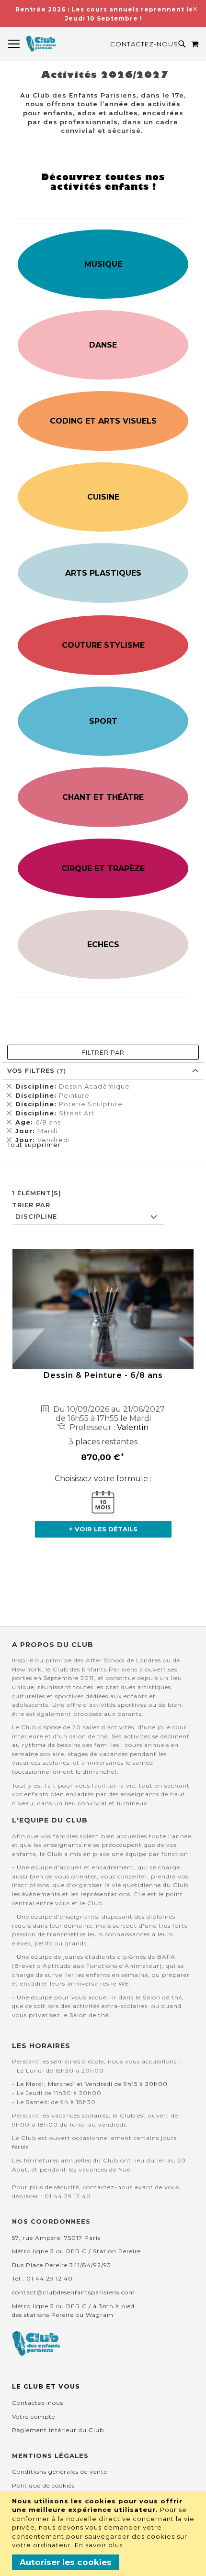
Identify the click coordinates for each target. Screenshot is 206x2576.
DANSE (103, 345)
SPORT (103, 721)
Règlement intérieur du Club (58, 2430)
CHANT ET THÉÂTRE (103, 797)
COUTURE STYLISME (103, 645)
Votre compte (34, 2417)
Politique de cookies (43, 2485)
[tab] (103, 1113)
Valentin (133, 1427)
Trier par (31, 1205)
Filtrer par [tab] (103, 1052)
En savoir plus (99, 2545)
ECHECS (103, 944)
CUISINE (103, 497)
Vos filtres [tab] (32, 1070)
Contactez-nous (144, 44)
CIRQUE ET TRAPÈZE (103, 868)
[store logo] (41, 44)
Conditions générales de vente (60, 2472)
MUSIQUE (103, 264)
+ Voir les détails (103, 1529)
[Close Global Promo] (194, 8)
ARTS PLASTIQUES (103, 573)
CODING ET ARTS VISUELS (103, 421)
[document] (104, 2533)
